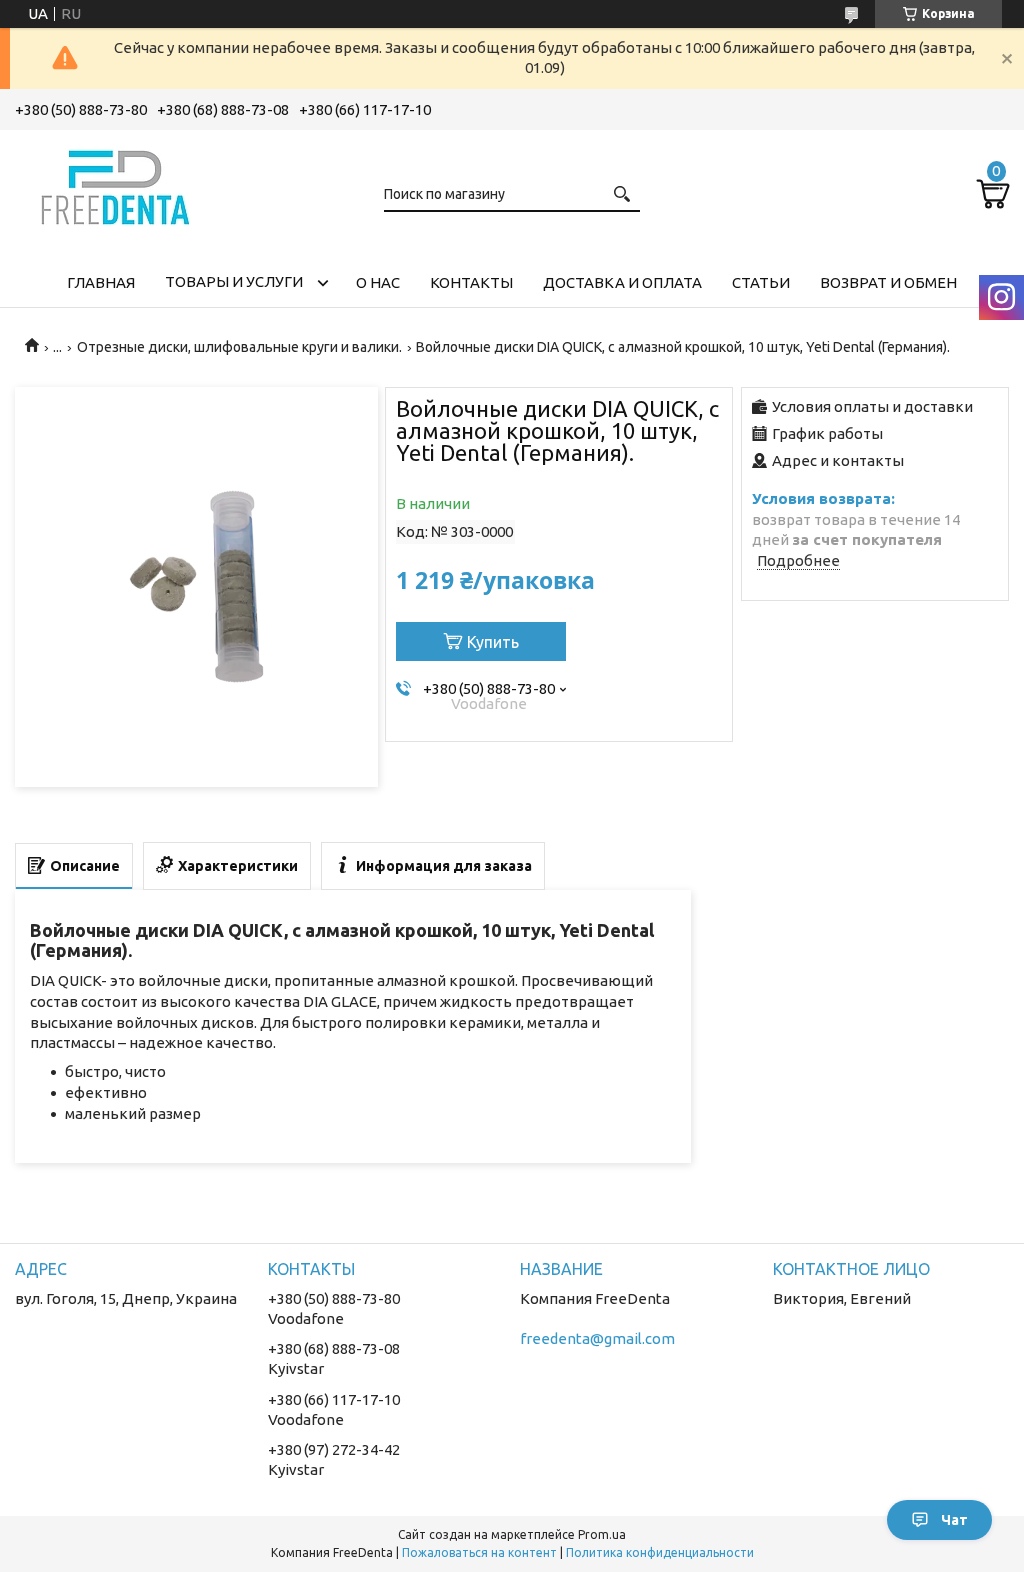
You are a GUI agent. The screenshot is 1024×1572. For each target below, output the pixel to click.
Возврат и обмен (888, 282)
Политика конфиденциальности (660, 1552)
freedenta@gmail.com (597, 1338)
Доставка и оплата (622, 282)
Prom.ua (602, 1534)
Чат (954, 1520)
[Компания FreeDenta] (115, 184)
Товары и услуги (234, 281)
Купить (493, 642)
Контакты (471, 282)
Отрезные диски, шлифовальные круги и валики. (239, 347)
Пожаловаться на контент (479, 1552)
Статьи (761, 282)
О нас (378, 282)
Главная (101, 282)
